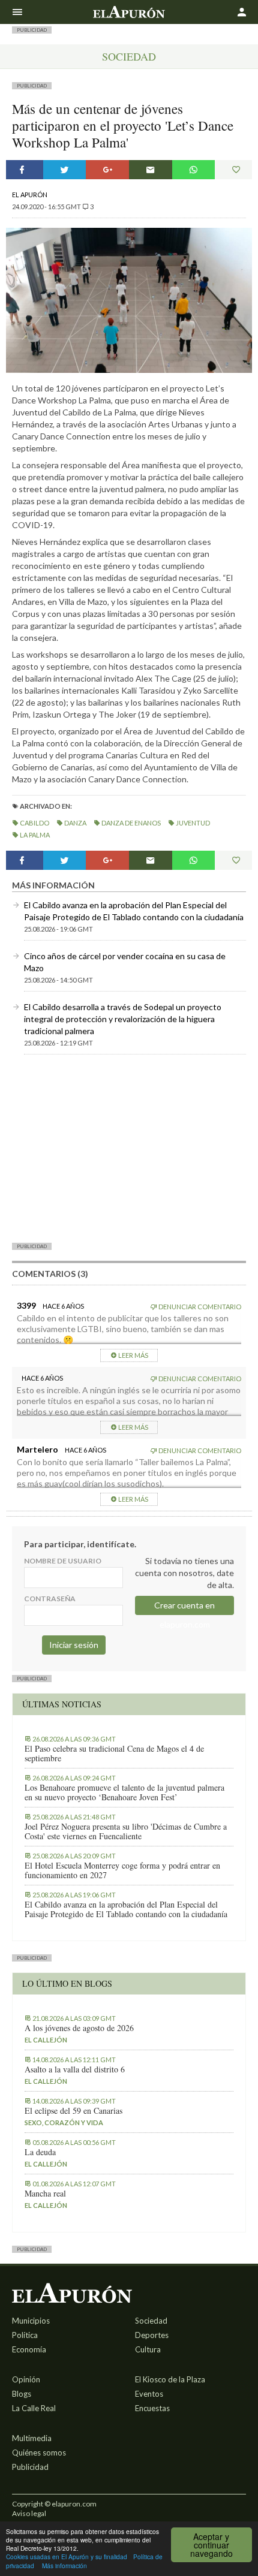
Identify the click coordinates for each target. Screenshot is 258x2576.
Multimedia (32, 2438)
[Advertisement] (129, 1148)
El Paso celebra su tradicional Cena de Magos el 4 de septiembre (114, 1754)
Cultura (148, 2349)
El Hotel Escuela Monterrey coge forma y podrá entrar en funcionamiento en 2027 (122, 1870)
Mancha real (45, 2194)
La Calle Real (34, 2408)
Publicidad (30, 2467)
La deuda (40, 2152)
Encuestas (152, 2408)
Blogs (22, 2394)
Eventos (149, 2394)
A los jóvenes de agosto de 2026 (79, 2028)
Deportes (152, 2335)
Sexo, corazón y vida (64, 2122)
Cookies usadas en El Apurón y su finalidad (67, 2557)
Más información (64, 2566)
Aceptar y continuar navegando (211, 2545)
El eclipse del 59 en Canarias (73, 2111)
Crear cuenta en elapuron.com (184, 1608)
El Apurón (30, 195)
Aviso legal (29, 2513)
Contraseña (50, 1599)
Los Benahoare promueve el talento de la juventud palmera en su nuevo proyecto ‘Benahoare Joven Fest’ (124, 1792)
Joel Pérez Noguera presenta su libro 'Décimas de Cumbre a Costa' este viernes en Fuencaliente (126, 1831)
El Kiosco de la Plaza (170, 2379)
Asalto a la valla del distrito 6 (75, 2069)
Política (25, 2335)
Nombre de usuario (63, 1561)
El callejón (46, 2040)
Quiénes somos (39, 2453)
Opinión (26, 2379)
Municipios (31, 2321)
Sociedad (129, 56)
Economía (29, 2349)
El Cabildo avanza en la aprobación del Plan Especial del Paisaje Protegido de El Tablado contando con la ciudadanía (126, 1909)
